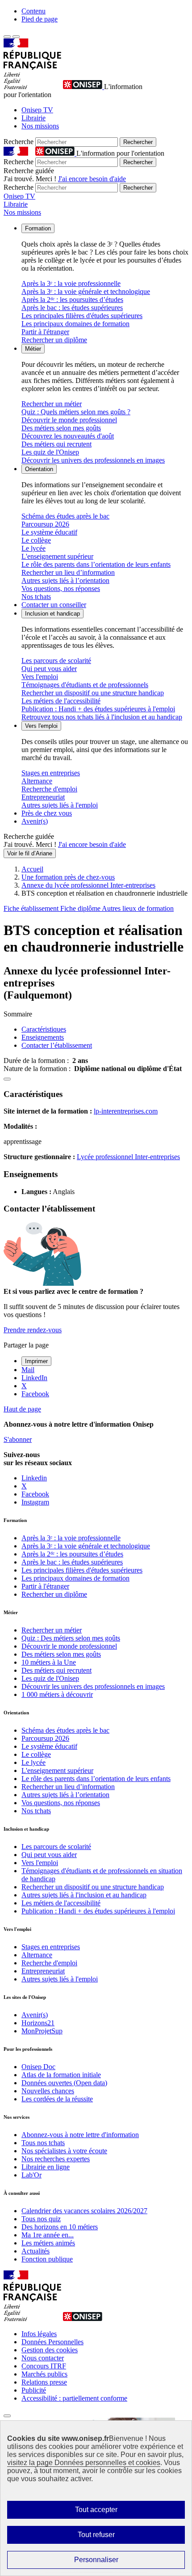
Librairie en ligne (46, 2167)
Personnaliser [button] (96, 2560)
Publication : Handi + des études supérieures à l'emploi (98, 709)
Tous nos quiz (41, 2219)
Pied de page (40, 19)
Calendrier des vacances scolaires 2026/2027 (84, 2211)
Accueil (32, 869)
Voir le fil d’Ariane (30, 853)
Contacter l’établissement (57, 1045)
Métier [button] (33, 349)
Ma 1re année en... (48, 2235)
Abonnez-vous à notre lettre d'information (80, 2135)
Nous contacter (43, 2358)
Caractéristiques (44, 1029)
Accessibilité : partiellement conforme (74, 2398)
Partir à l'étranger (45, 332)
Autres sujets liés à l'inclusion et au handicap (84, 1895)
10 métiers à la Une (49, 1662)
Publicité (34, 2390)
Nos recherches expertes (56, 2159)
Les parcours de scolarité (56, 661)
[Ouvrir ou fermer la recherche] (16, 37)
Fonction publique (47, 2259)
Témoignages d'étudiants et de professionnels (85, 685)
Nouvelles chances (48, 2091)
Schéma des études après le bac (65, 516)
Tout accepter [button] (96, 2510)
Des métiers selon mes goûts (61, 428)
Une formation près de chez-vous (68, 877)
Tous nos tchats (43, 2143)
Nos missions (40, 126)
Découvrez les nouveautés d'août (68, 436)
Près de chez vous (47, 813)
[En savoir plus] (7, 1079)
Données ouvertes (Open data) (64, 2083)
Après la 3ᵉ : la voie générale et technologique (86, 291)
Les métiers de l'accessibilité (61, 701)
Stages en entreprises (51, 773)
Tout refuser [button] (96, 2535)
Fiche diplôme (81, 908)
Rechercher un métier (52, 404)
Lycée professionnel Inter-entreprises (128, 1157)
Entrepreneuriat (43, 797)
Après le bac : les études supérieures (72, 308)
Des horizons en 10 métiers (60, 2227)
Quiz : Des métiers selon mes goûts (71, 1638)
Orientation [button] (39, 469)
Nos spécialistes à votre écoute (64, 2151)
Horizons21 (38, 2023)
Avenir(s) (35, 821)
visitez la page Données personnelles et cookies (84, 2463)
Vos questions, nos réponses (61, 589)
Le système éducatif (49, 532)
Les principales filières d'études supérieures (82, 316)
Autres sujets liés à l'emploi (60, 805)
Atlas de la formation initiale (61, 2075)
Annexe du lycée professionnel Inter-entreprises (88, 885)
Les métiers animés (48, 2243)
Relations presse (44, 2382)
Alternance (37, 781)
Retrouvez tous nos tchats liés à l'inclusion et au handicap (102, 717)
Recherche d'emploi (49, 789)
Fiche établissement (32, 908)
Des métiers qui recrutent (56, 444)
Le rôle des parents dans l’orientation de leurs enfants (96, 564)
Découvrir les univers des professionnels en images (93, 460)
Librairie (33, 118)
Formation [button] (38, 228)
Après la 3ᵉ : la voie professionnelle (71, 283)
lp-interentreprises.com (126, 1111)
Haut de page (22, 1409)
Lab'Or (31, 2175)
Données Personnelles (52, 2342)
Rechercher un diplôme (54, 340)
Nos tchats (36, 597)
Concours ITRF (44, 2366)
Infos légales (39, 2334)
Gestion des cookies (50, 2350)
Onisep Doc (38, 2067)
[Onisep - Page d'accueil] (83, 87)
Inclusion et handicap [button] (52, 614)
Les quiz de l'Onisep (50, 452)
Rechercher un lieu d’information (68, 572)
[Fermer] (7, 2416)
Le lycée (33, 548)
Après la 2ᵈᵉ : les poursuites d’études (72, 300)
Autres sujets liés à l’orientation (65, 580)
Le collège (36, 540)
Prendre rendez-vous (33, 1330)
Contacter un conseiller (54, 605)
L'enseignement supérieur (57, 556)
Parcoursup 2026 (45, 524)
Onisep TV (37, 110)
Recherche (19, 142)
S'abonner (18, 1439)
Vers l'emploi (40, 677)
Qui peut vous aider (49, 669)
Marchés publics (44, 2374)
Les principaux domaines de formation (75, 324)
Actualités (35, 2251)
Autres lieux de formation (138, 908)
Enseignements (43, 1037)
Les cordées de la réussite (57, 2099)
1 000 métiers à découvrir (57, 1694)
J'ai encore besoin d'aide (92, 179)
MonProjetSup (42, 2031)
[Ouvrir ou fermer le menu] (7, 37)
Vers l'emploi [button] (41, 726)
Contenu (33, 11)
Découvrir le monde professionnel (69, 420)
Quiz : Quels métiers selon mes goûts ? (76, 412)
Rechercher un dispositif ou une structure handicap (93, 693)
